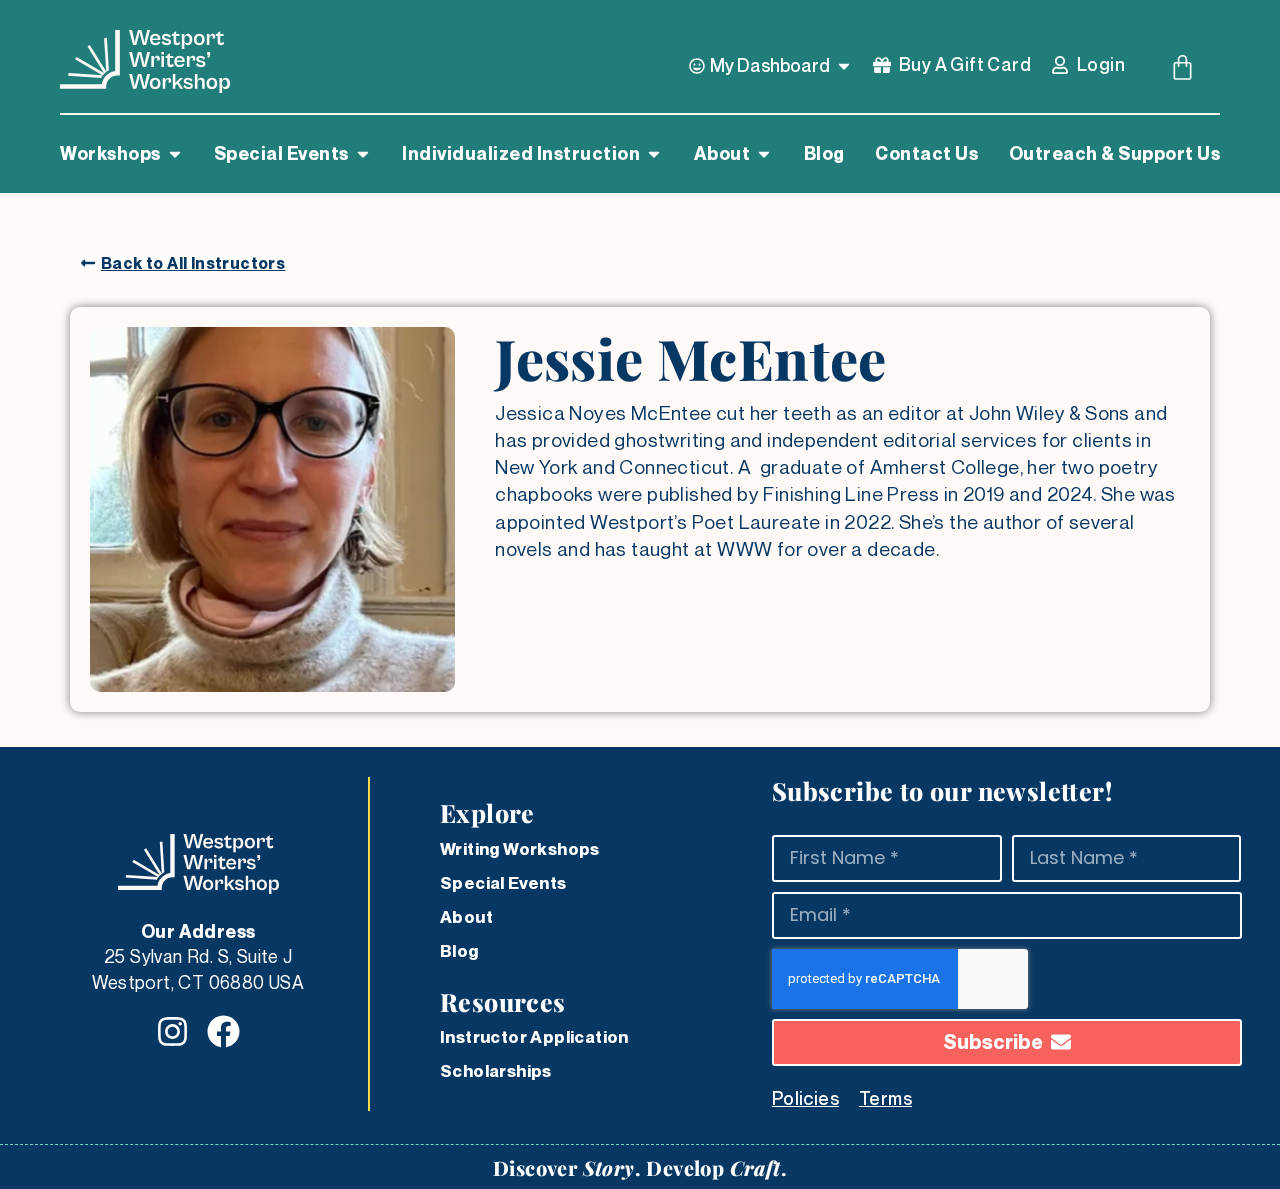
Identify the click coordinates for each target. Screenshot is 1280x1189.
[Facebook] (223, 1031)
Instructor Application (534, 1037)
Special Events (503, 883)
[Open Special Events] (363, 154)
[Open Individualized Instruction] (654, 154)
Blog (459, 951)
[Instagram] (172, 1031)
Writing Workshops (520, 849)
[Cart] (1182, 67)
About (466, 917)
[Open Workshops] (175, 154)
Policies (805, 1098)
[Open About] (764, 154)
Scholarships (496, 1071)
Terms (885, 1098)
